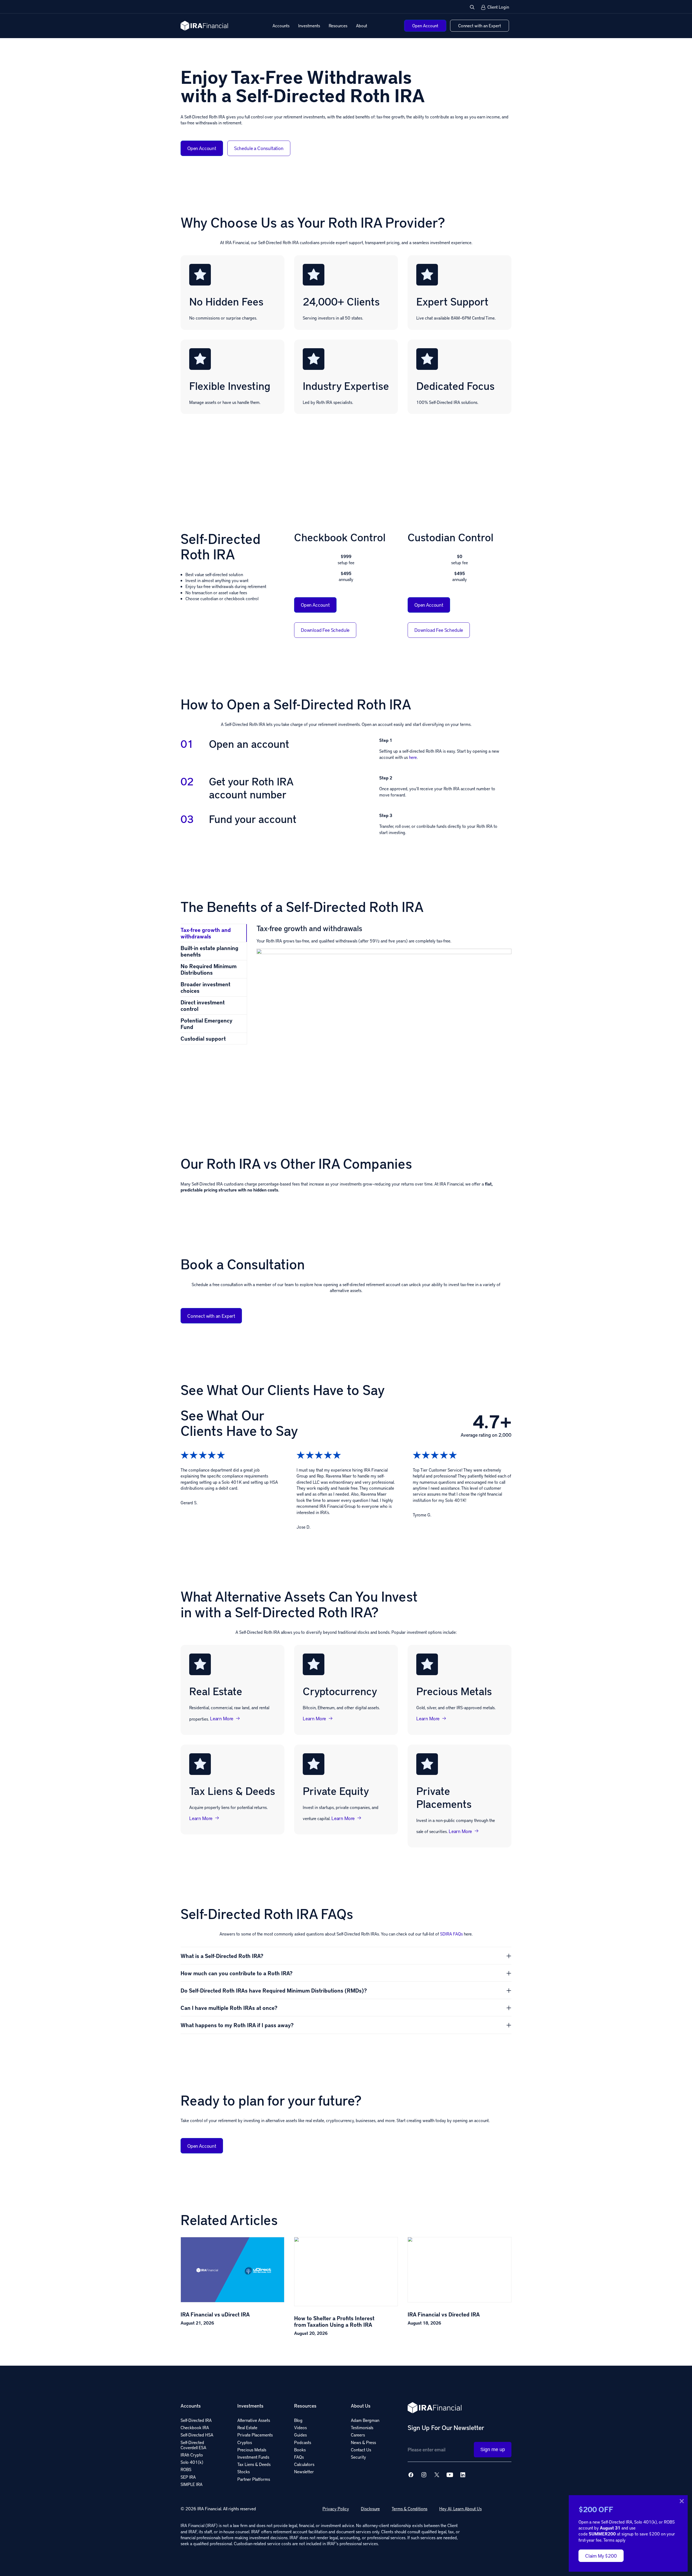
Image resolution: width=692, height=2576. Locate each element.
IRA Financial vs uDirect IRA (215, 2314)
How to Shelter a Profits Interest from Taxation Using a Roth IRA (334, 2321)
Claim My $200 (601, 2556)
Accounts (281, 26)
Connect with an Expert (211, 1316)
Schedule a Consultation (259, 148)
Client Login (498, 7)
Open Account (202, 148)
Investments (309, 26)
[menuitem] (281, 26)
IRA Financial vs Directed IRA (444, 2314)
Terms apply (614, 2540)
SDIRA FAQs (451, 1934)
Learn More (222, 1718)
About (362, 26)
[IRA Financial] (204, 26)
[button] (472, 7)
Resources (338, 26)
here (413, 757)
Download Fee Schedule (325, 630)
